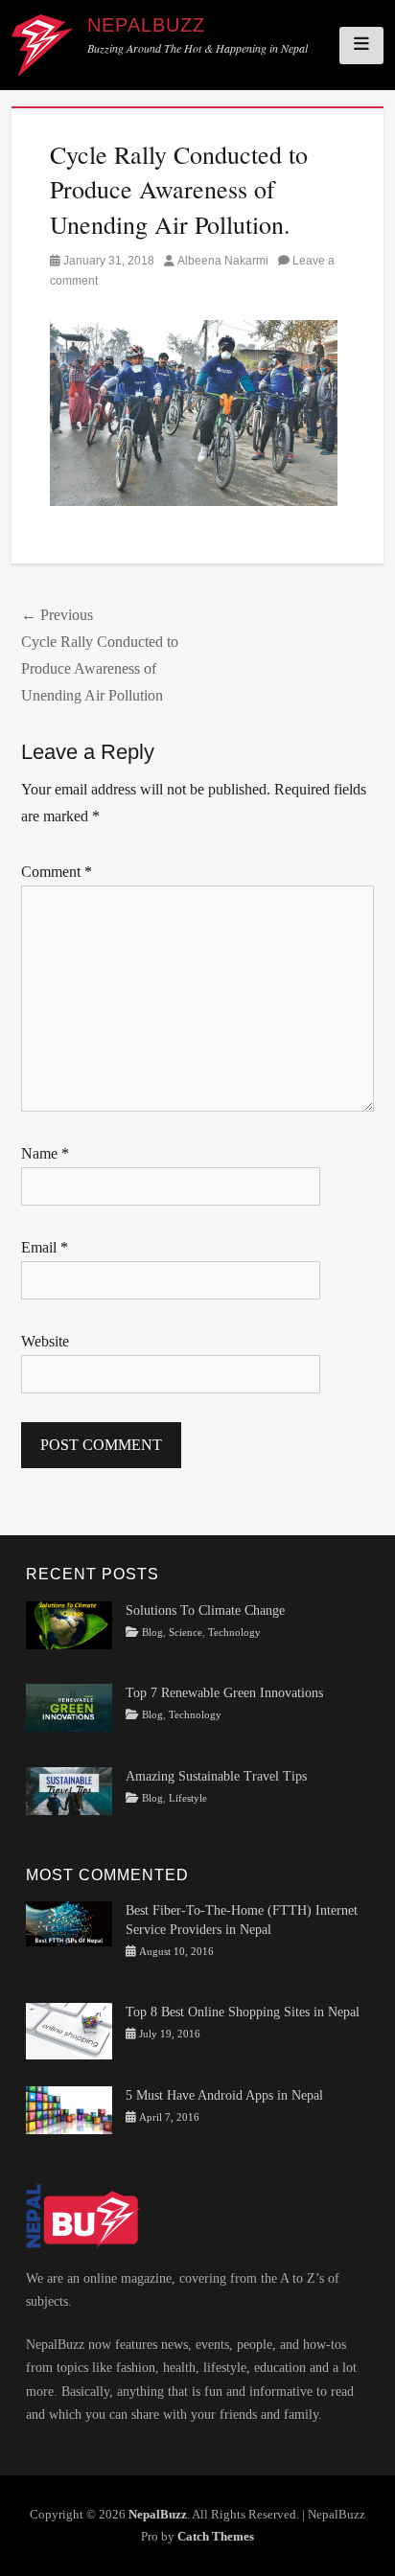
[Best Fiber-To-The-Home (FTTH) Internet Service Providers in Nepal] (69, 1923)
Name (45, 1153)
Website (45, 1341)
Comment (57, 872)
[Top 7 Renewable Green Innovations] (69, 1707)
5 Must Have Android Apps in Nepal (224, 2095)
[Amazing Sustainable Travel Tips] (69, 1790)
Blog (152, 1633)
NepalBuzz (146, 25)
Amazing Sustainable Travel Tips (216, 1776)
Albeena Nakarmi (223, 261)
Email (45, 1247)
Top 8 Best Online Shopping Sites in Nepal (243, 2012)
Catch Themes (216, 2536)
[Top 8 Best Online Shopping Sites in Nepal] (69, 2030)
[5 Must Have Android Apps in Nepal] (69, 2109)
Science (186, 1633)
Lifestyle (188, 1798)
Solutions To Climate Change (205, 1610)
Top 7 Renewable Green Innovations (224, 1693)
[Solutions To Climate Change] (69, 1624)
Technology (234, 1633)
